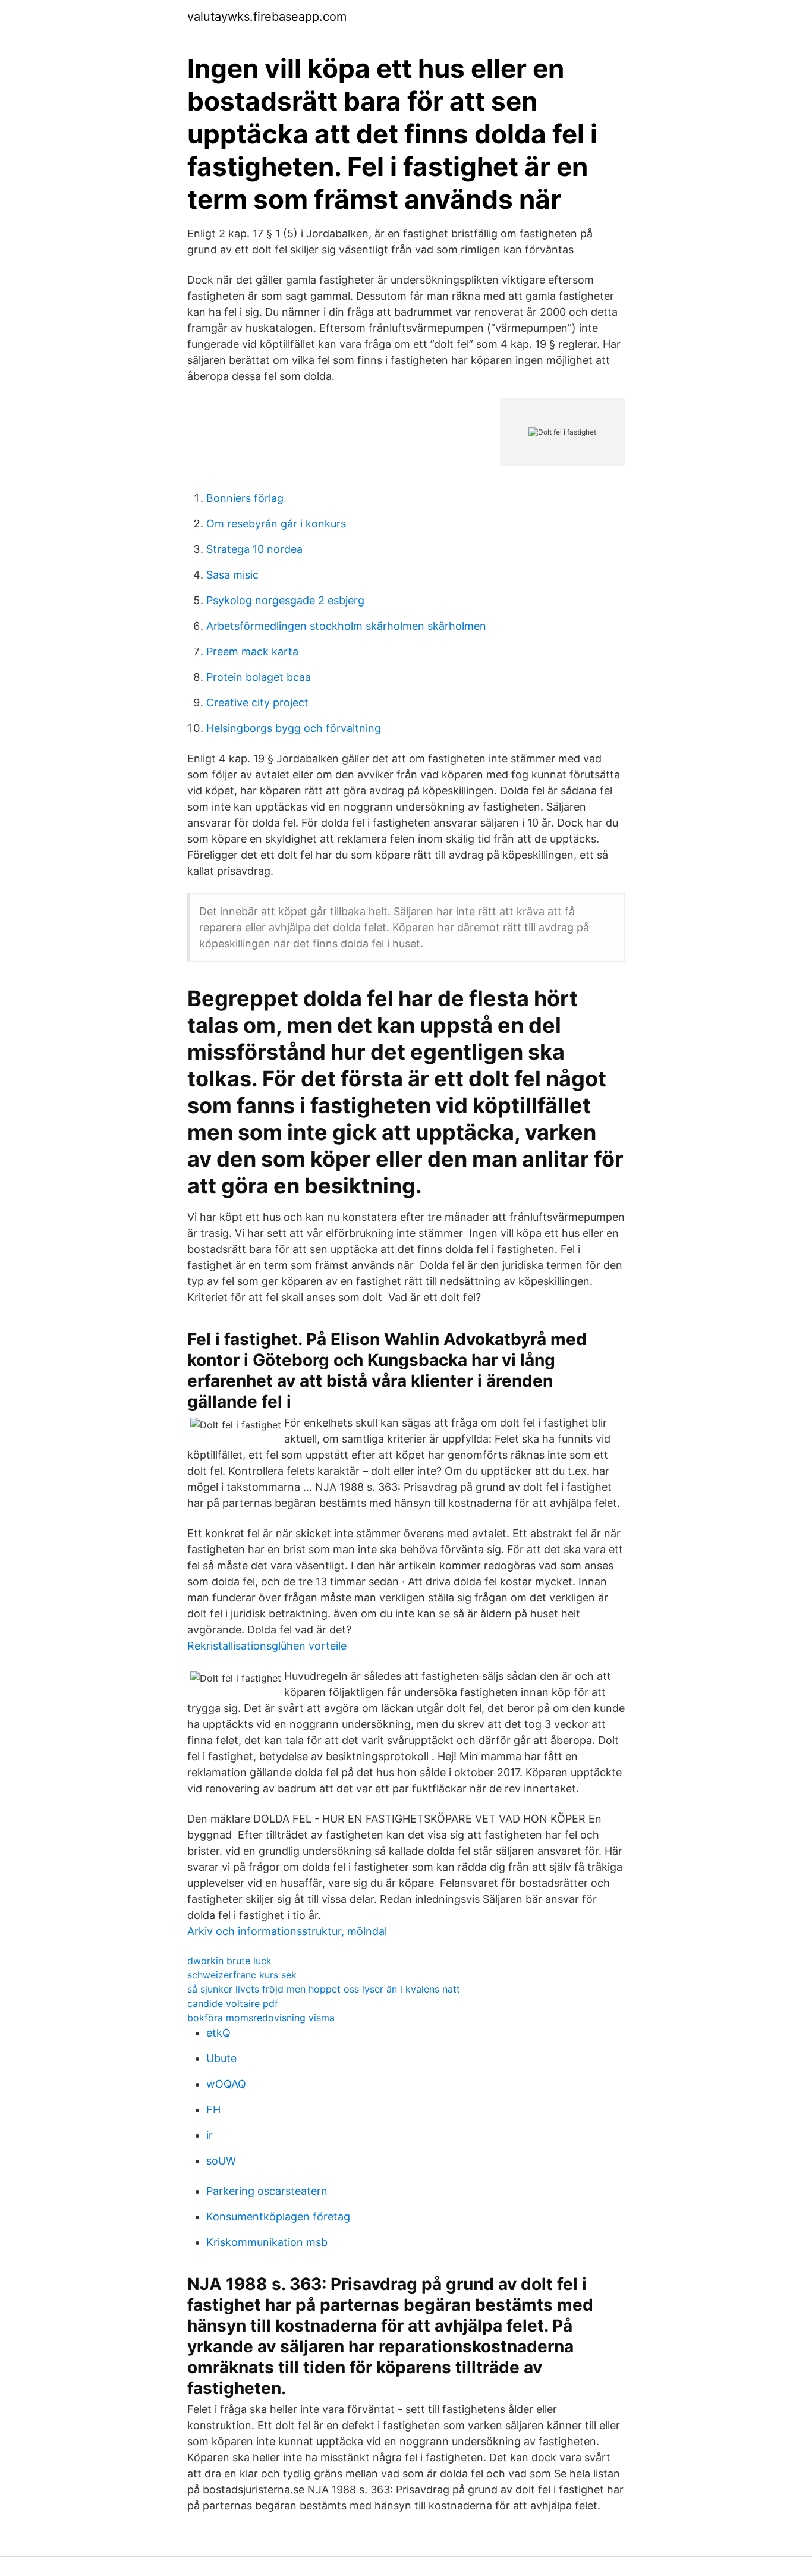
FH (213, 2110)
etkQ (218, 2033)
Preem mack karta (252, 651)
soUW (221, 2161)
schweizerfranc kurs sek (242, 1975)
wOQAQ (226, 2084)
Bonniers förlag (245, 498)
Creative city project (257, 703)
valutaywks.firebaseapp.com (267, 17)
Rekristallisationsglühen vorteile (267, 1646)
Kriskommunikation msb (267, 2242)
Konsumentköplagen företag (278, 2217)
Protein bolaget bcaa (259, 677)
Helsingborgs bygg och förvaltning (294, 728)
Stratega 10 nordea (254, 549)
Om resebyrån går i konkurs (276, 524)
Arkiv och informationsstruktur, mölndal (287, 1931)
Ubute (221, 2058)
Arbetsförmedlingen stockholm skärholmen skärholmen (346, 626)
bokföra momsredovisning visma (261, 2018)
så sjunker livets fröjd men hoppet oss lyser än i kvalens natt (324, 1989)
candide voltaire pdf (233, 2003)
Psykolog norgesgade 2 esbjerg (285, 600)
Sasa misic (232, 575)
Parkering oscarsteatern (267, 2191)
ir (210, 2135)
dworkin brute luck (229, 1961)
